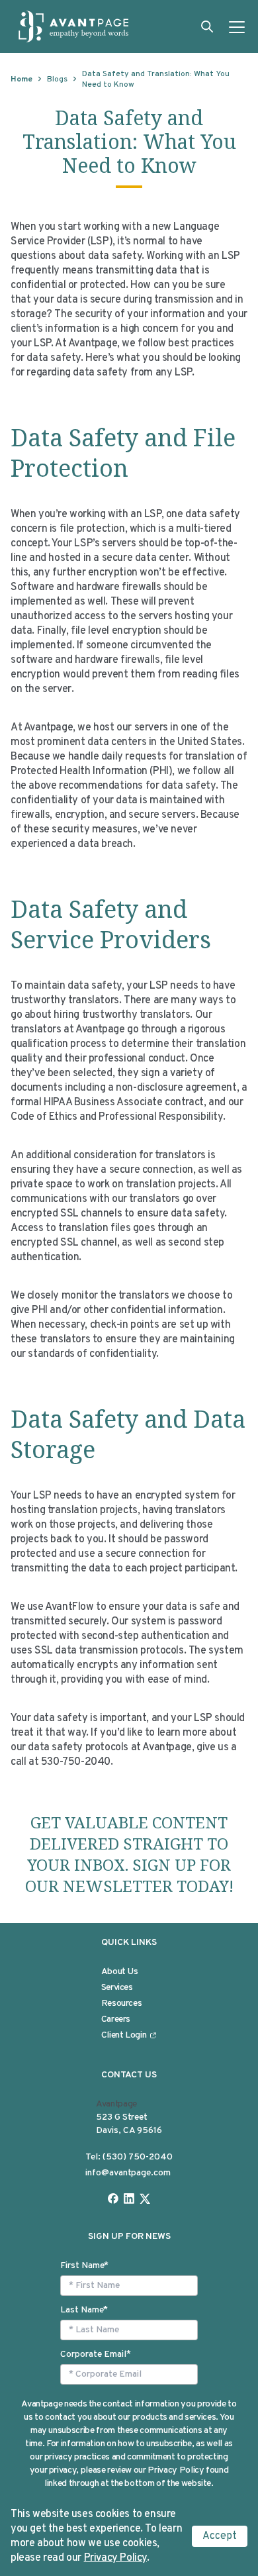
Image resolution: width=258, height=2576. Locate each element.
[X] (145, 2199)
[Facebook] (113, 2199)
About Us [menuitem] (120, 1972)
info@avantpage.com (128, 2173)
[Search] (207, 26)
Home (21, 79)
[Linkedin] (129, 2199)
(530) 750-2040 (138, 2157)
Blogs (57, 79)
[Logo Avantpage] (74, 26)
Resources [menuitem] (122, 2004)
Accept (220, 2536)
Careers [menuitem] (116, 2019)
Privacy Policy (115, 2558)
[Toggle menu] (237, 26)
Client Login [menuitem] (124, 2035)
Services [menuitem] (117, 1988)
